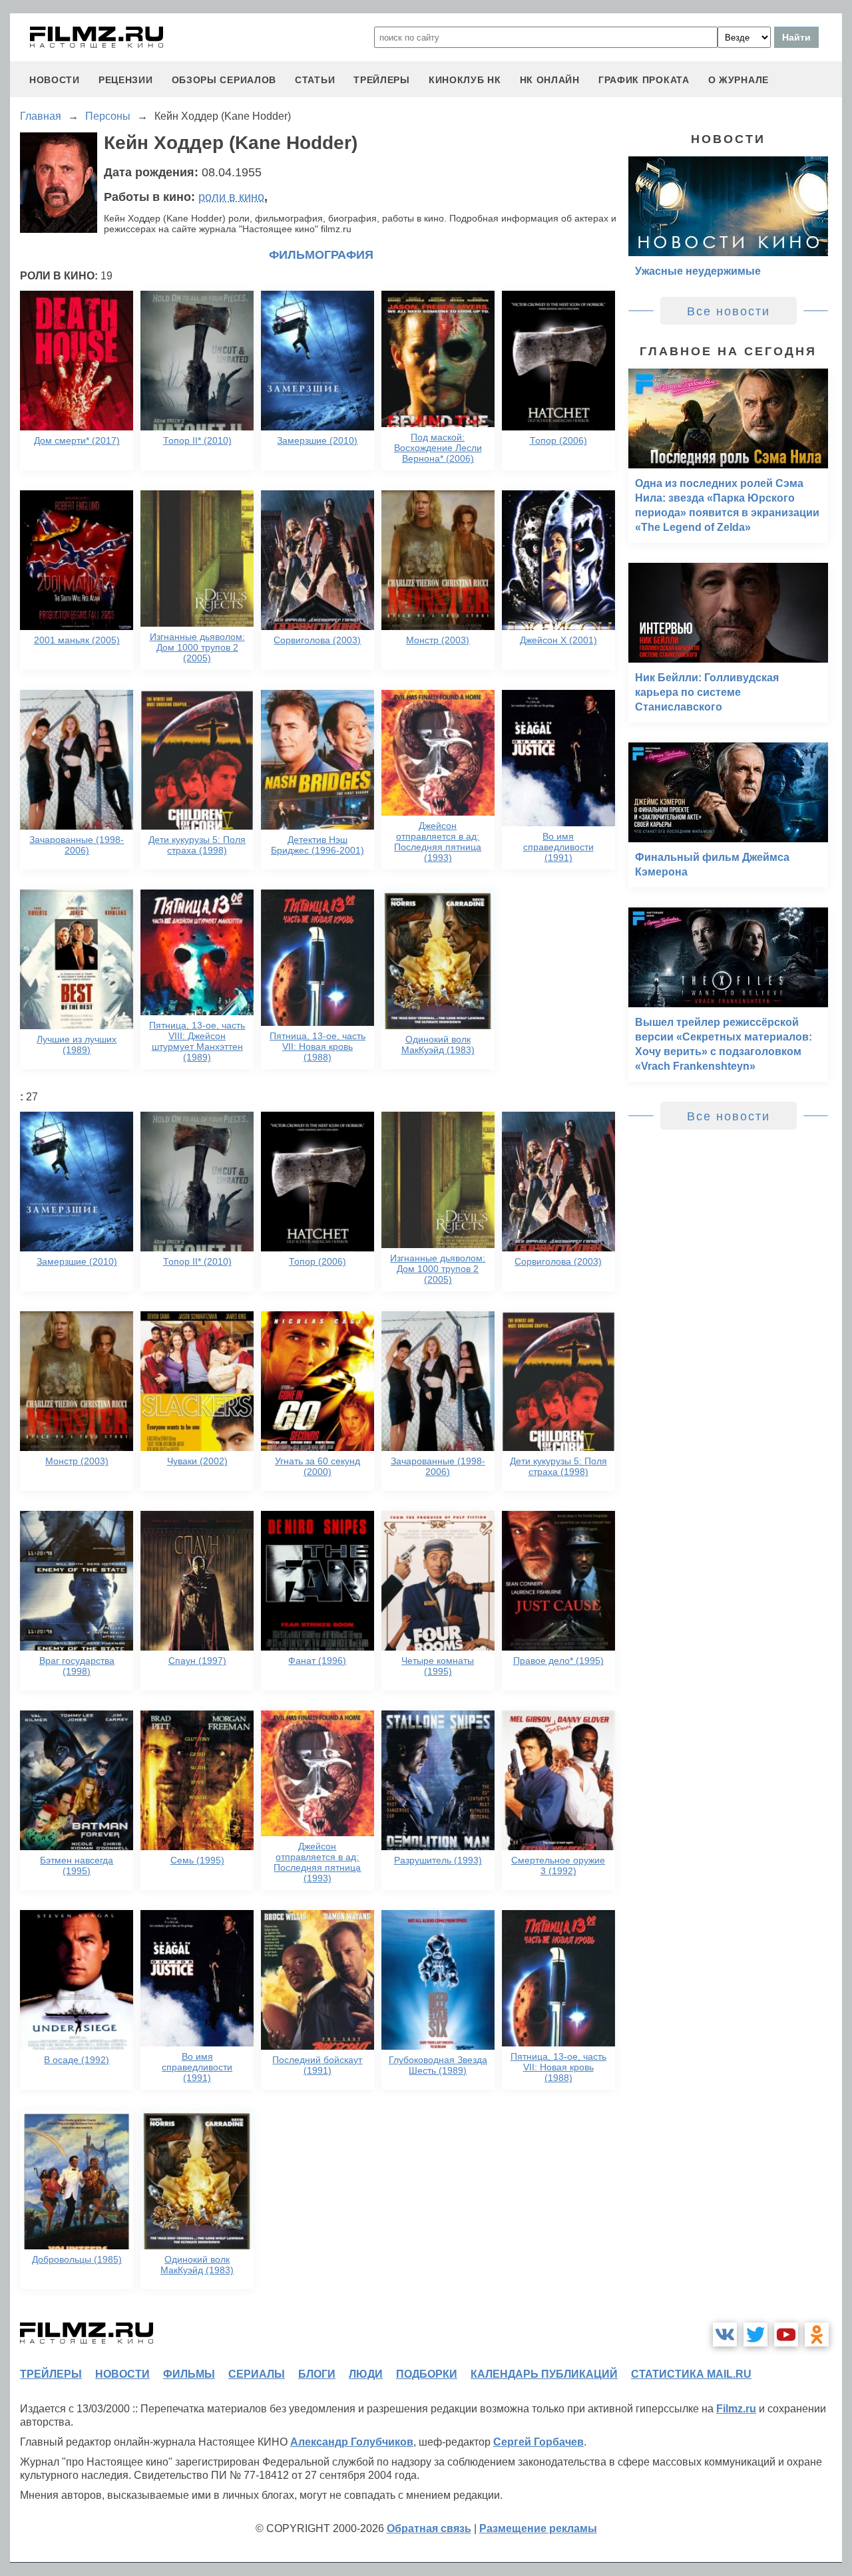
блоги (317, 2374)
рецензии (126, 80)
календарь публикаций (544, 2374)
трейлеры (382, 80)
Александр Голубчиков (352, 2442)
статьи (315, 80)
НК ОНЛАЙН (550, 80)
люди (366, 2374)
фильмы (189, 2374)
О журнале (739, 80)
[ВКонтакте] (725, 2334)
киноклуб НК (465, 80)
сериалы (257, 2374)
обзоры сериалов (224, 80)
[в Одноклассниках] (817, 2334)
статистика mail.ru (691, 2374)
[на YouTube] (786, 2334)
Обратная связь (429, 2528)
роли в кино (231, 197)
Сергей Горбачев (538, 2442)
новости (55, 80)
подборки (427, 2374)
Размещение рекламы (538, 2528)
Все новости (729, 311)
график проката (644, 80)
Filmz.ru (736, 2409)
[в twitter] (755, 2334)
